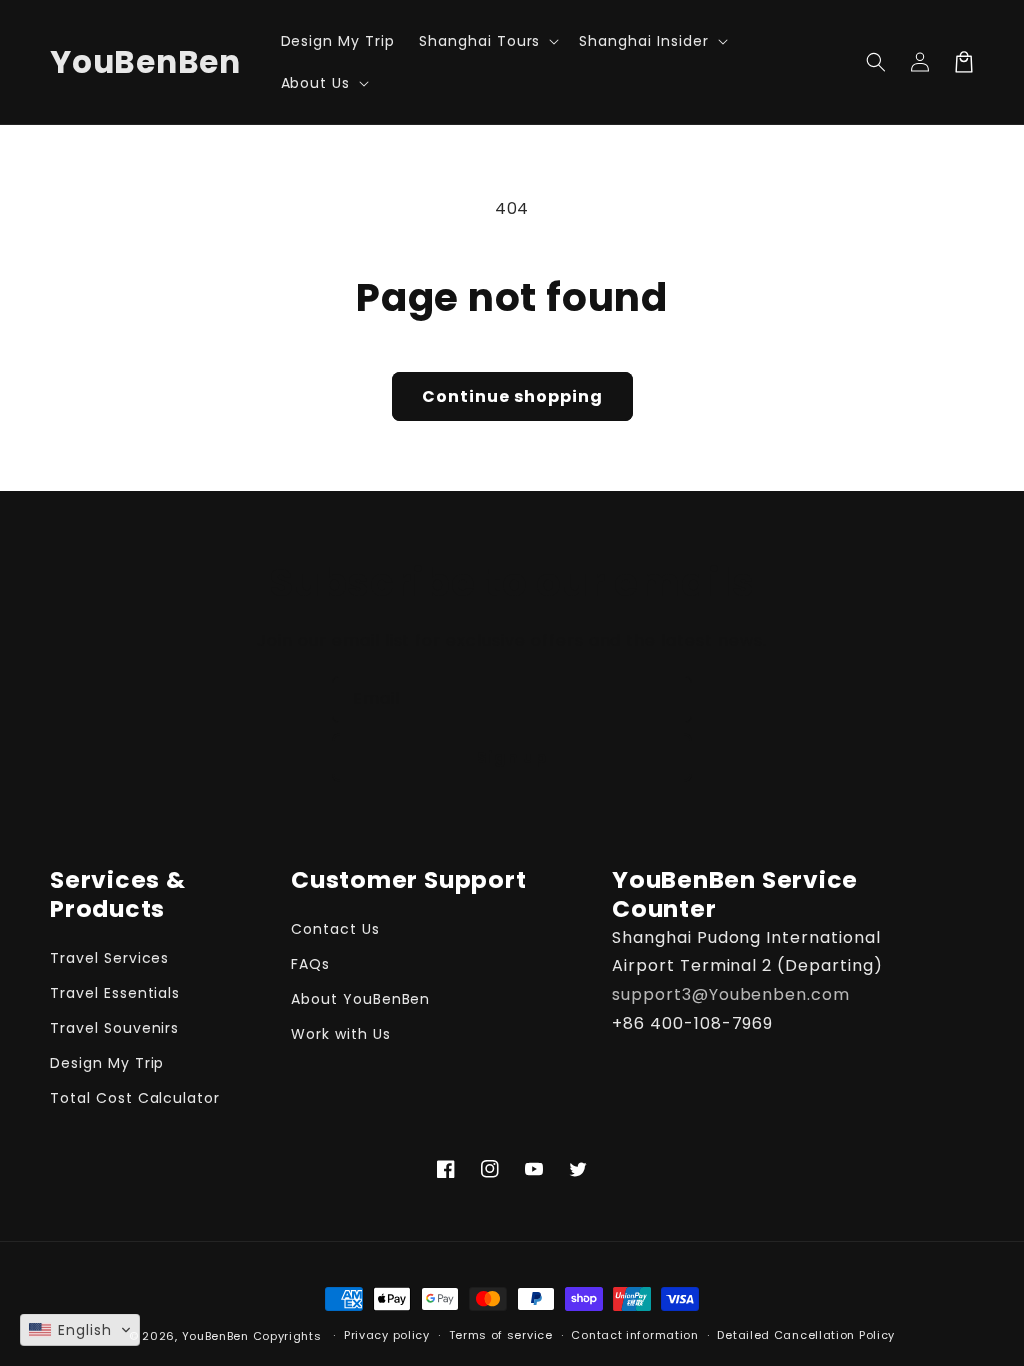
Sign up (512, 757)
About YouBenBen (360, 999)
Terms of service (501, 1335)
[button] (487, 41)
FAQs (310, 964)
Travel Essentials (115, 993)
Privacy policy (387, 1335)
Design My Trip (107, 1063)
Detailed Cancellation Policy (806, 1335)
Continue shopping (512, 396)
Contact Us (335, 929)
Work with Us (341, 1034)
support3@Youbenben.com (731, 994)
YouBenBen (215, 1336)
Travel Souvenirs (114, 1028)
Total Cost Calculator (135, 1098)
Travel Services (109, 958)
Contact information (634, 1335)
